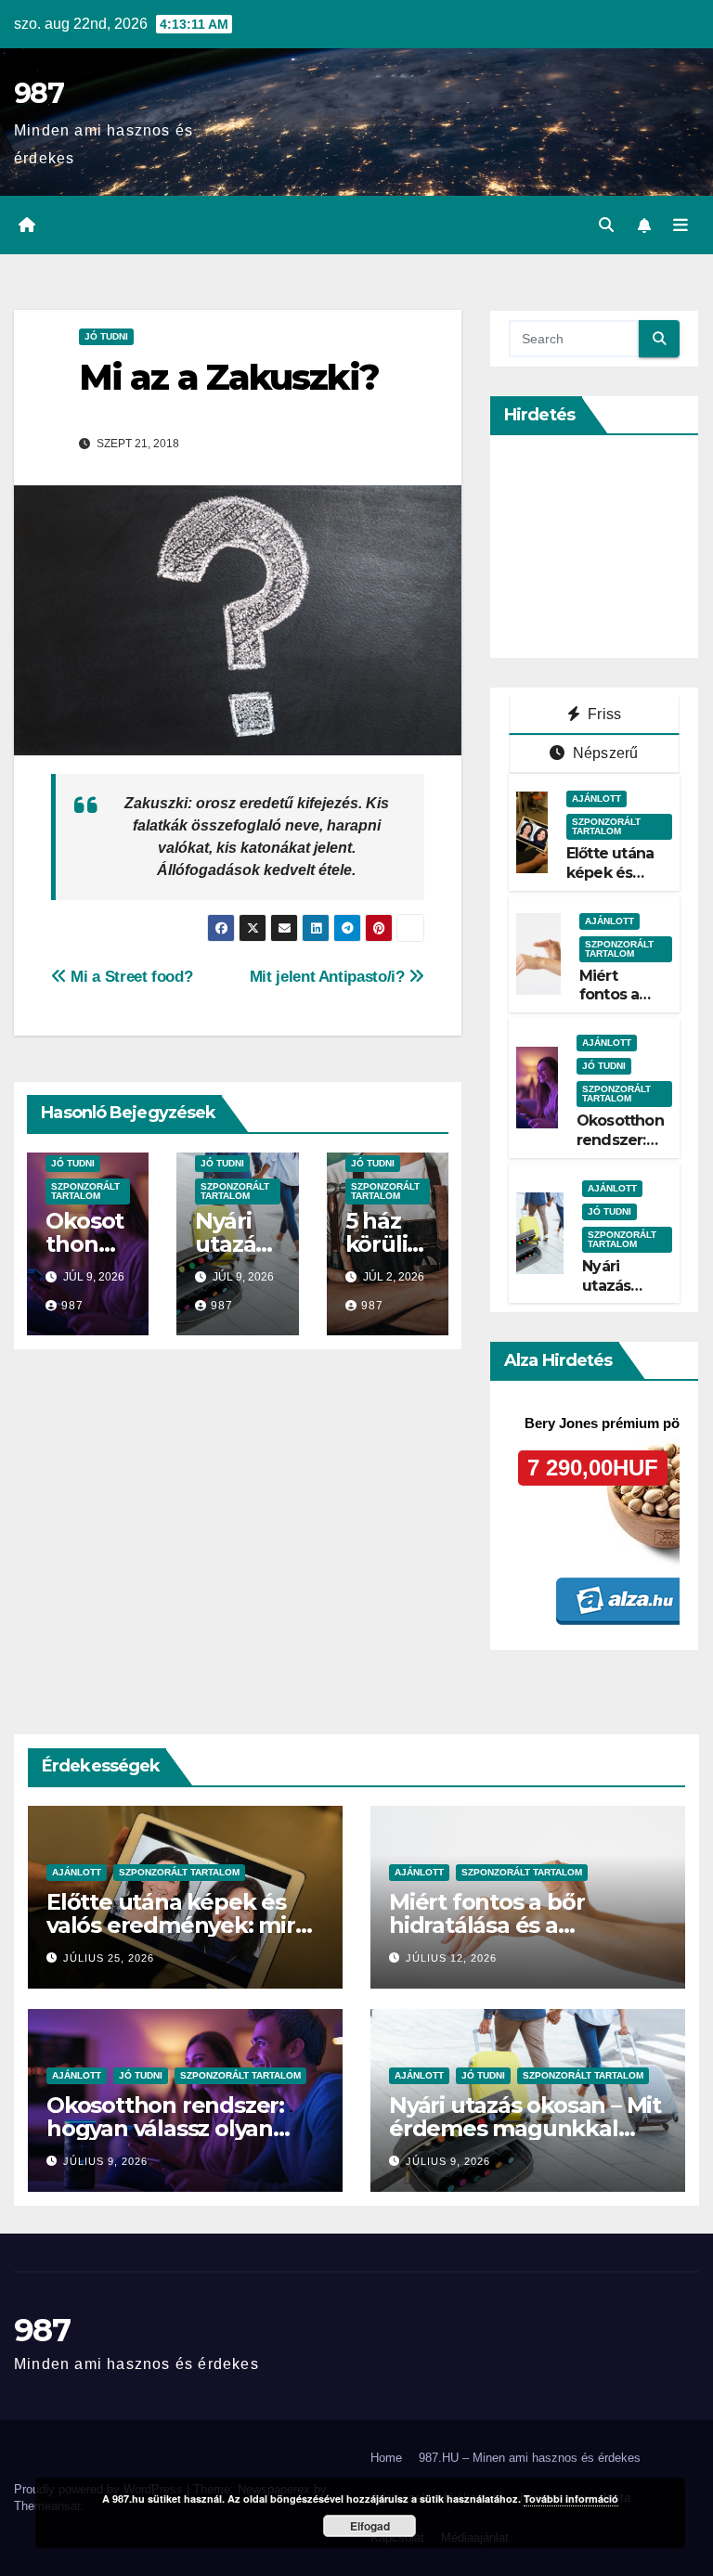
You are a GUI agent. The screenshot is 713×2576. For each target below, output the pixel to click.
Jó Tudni (106, 336)
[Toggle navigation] (681, 225)
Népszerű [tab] (604, 753)
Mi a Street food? (130, 976)
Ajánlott (596, 799)
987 (39, 93)
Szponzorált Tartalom (85, 1191)
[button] (606, 225)
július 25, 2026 (109, 1958)
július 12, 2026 (451, 1958)
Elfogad (370, 2526)
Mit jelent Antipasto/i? (330, 976)
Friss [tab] (603, 714)
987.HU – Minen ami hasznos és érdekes (530, 2458)
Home (386, 2458)
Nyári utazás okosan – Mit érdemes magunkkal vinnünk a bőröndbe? (525, 2128)
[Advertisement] (611, 547)
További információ (571, 2499)
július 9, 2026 (105, 2161)
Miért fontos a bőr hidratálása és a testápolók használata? (515, 1925)
